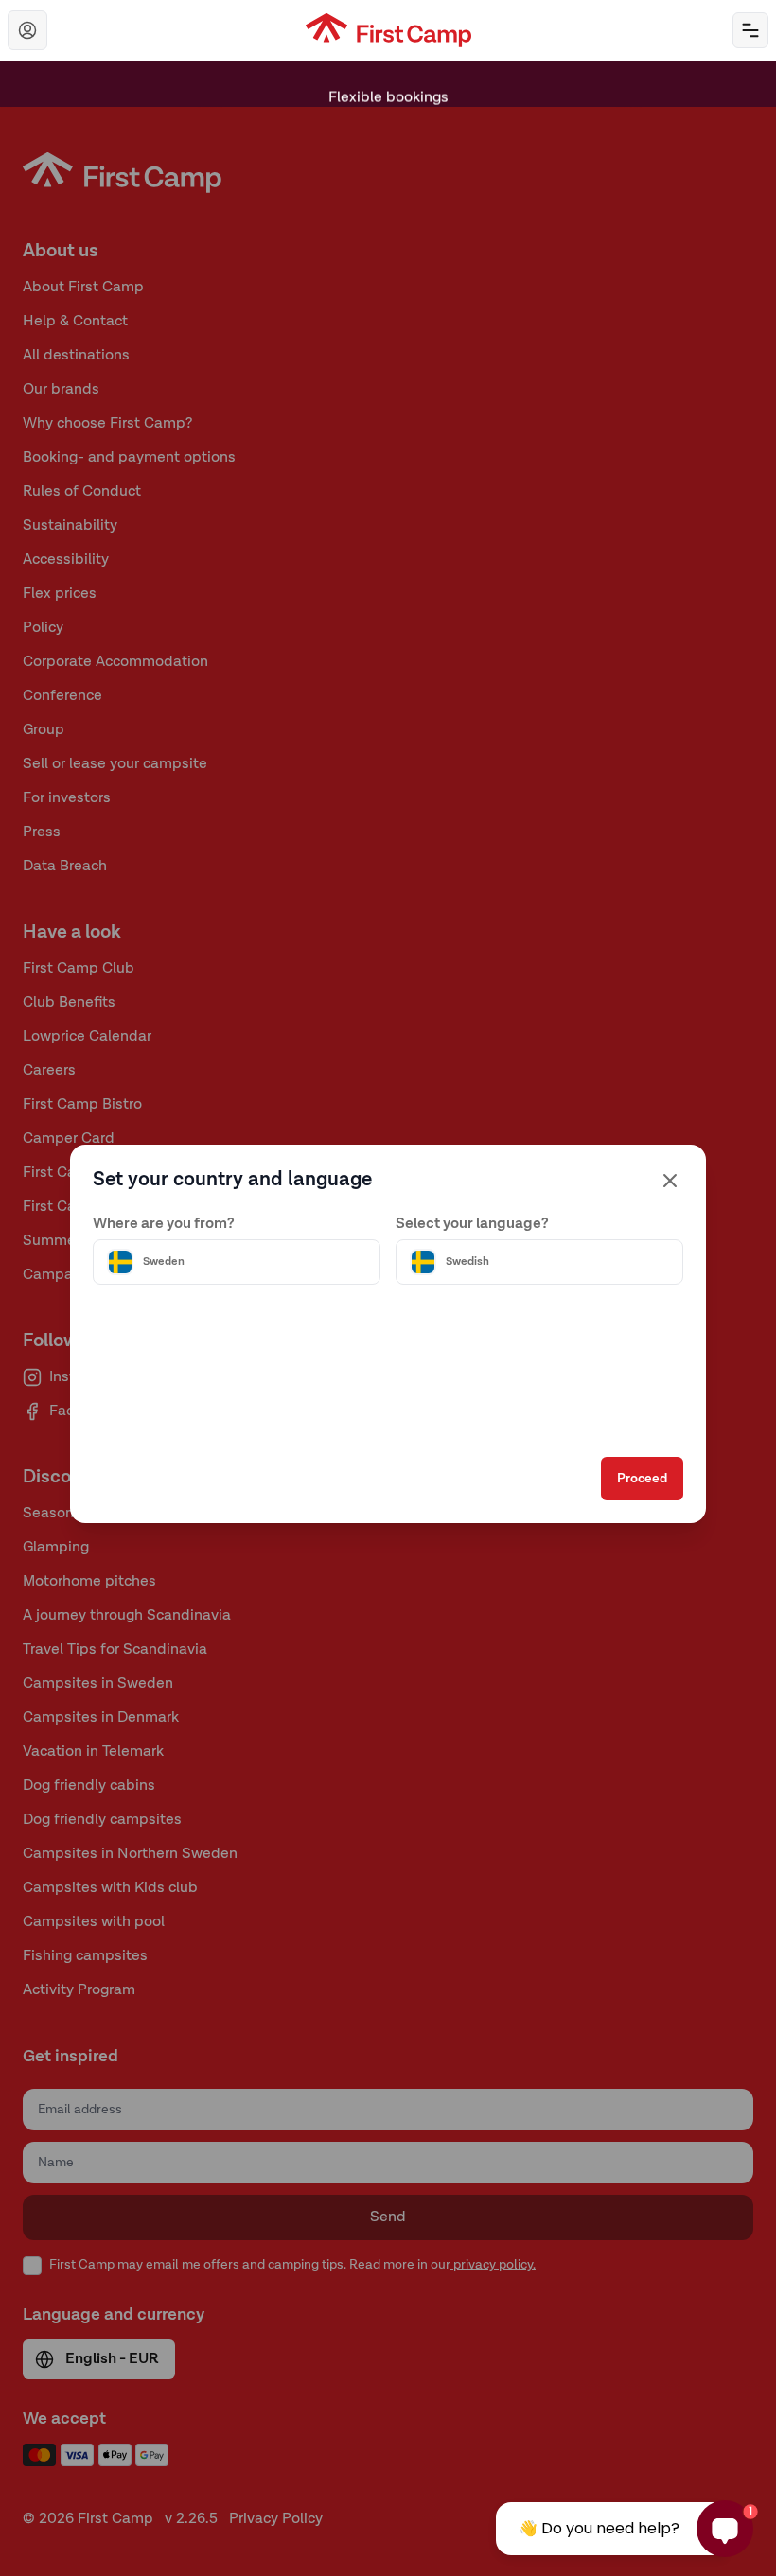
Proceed (642, 1479)
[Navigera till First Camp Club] (27, 30)
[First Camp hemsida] (388, 30)
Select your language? (472, 1224)
